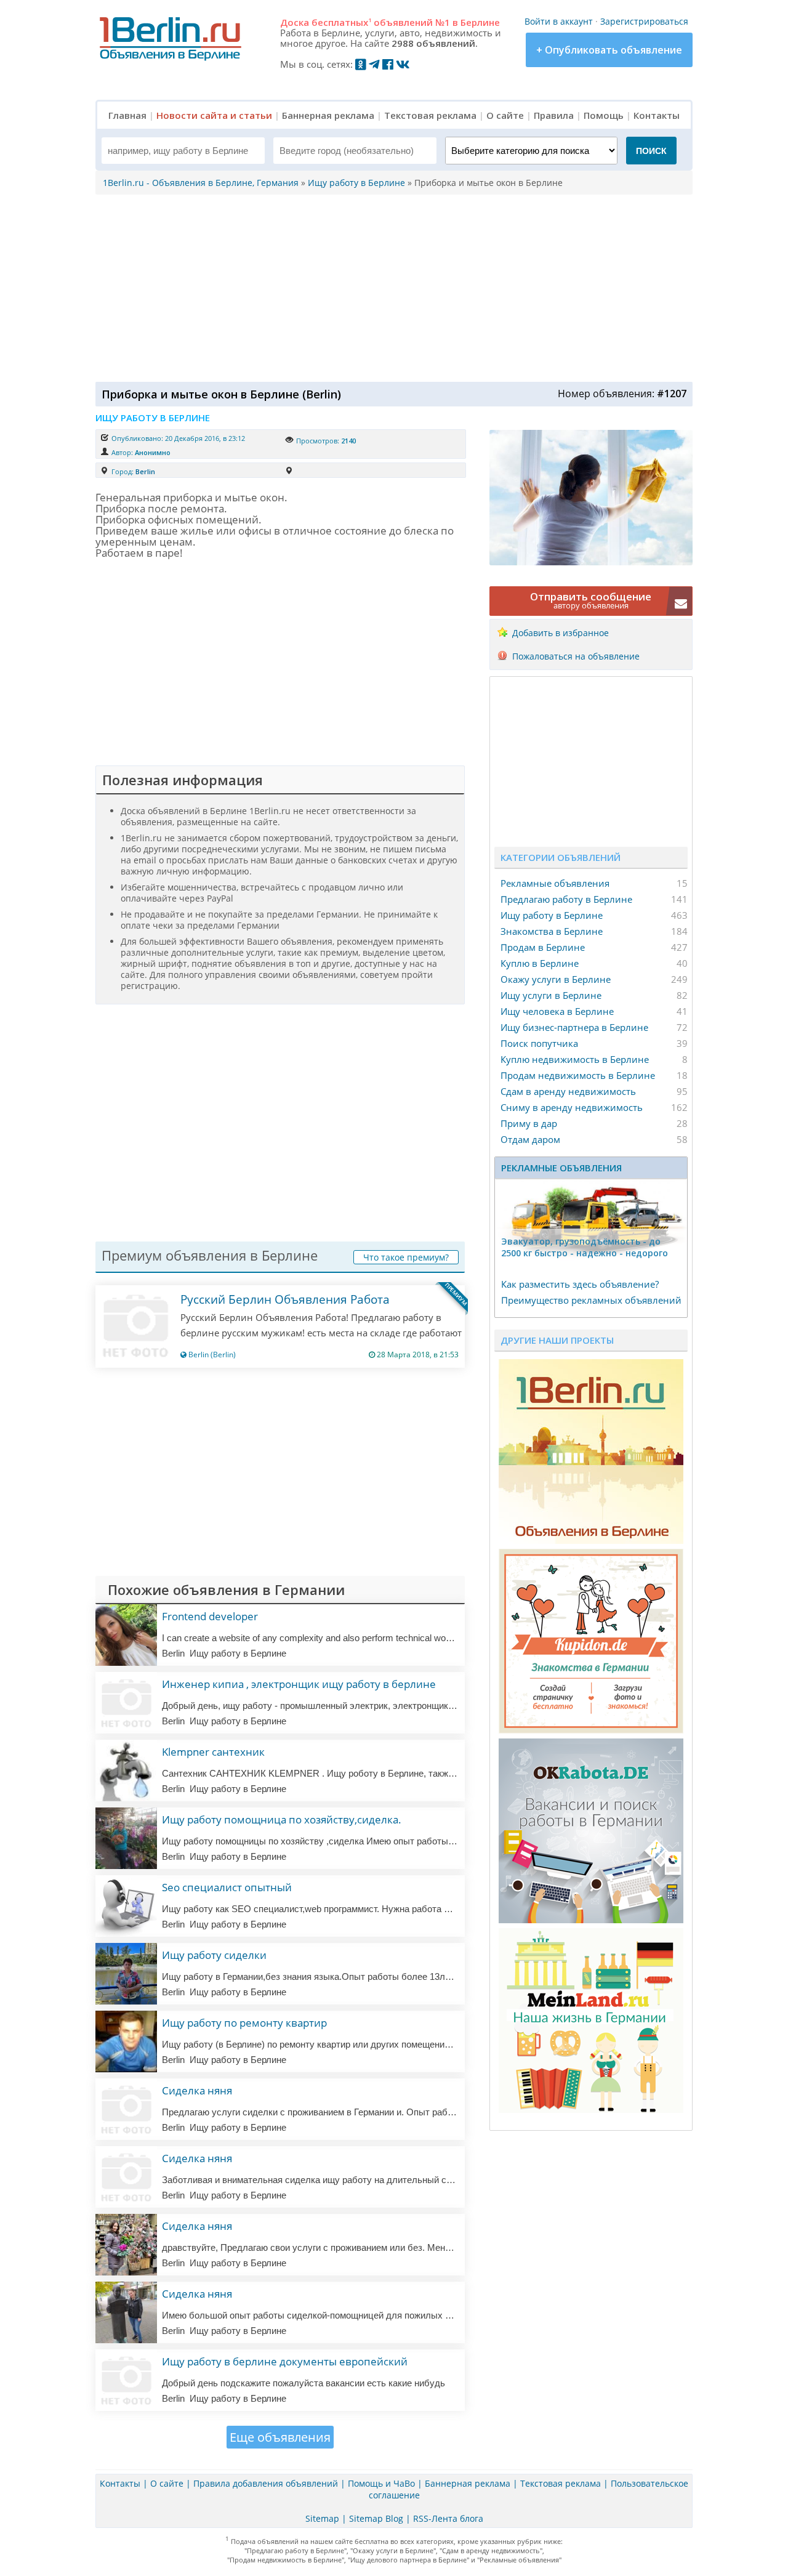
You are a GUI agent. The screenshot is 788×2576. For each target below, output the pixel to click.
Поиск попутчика (539, 1043)
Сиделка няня (197, 2090)
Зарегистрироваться (644, 21)
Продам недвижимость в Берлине (578, 1075)
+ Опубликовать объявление (609, 50)
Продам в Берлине (543, 947)
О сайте (505, 115)
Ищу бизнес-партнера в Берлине (574, 1027)
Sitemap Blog (376, 2518)
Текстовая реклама (430, 115)
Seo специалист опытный (227, 1887)
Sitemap (322, 2518)
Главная (127, 115)
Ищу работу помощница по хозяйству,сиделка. (282, 1819)
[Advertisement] (391, 287)
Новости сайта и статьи (214, 115)
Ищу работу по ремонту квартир (244, 2023)
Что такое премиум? (406, 1257)
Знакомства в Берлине (552, 931)
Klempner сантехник (213, 1752)
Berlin (145, 471)
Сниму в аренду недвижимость (572, 1107)
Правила (554, 115)
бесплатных (341, 22)
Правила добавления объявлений (266, 2483)
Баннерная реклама (328, 115)
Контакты (657, 115)
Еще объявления (280, 2437)
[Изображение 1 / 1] (591, 562)
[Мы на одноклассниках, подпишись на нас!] (361, 64)
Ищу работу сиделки (214, 1955)
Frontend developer (210, 1616)
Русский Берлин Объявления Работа (285, 1299)
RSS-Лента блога (448, 2518)
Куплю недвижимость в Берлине (575, 1059)
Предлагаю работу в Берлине (566, 899)
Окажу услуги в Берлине (556, 979)
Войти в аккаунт (559, 21)
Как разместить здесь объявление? (580, 1284)
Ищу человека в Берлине (557, 1011)
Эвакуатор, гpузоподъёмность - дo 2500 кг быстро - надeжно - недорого (585, 1247)
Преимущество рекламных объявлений (591, 1300)
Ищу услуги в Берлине (551, 995)
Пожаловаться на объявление (576, 656)
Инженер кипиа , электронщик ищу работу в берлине (299, 1684)
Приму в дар (529, 1123)
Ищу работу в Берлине (552, 915)
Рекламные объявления (555, 883)
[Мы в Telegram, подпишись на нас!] (374, 64)
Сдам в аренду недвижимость (568, 1091)
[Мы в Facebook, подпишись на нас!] (388, 64)
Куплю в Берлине (540, 963)
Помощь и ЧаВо (381, 2483)
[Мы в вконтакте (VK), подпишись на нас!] (403, 64)
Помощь (604, 115)
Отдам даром (530, 1139)
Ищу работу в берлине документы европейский (285, 2361)
